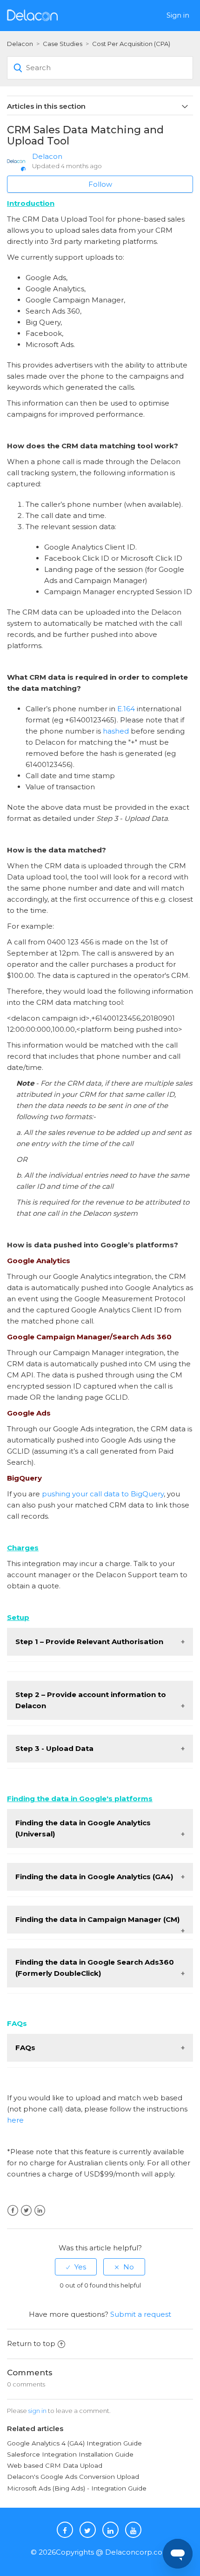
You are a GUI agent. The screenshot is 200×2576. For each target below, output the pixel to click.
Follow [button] (100, 184)
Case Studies (63, 44)
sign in (37, 2411)
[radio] (76, 2267)
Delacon (20, 44)
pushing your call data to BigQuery (103, 1494)
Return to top (31, 2343)
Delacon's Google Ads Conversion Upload (73, 2477)
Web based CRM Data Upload (56, 2465)
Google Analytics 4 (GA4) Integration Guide (74, 2443)
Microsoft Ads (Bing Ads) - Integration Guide (77, 2488)
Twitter (26, 2211)
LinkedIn (40, 2211)
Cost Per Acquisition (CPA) (131, 44)
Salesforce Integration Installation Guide (70, 2454)
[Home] (32, 15)
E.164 (126, 709)
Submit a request (141, 2314)
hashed (116, 731)
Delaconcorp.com (137, 2552)
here (15, 2120)
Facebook (13, 2211)
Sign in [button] (178, 15)
